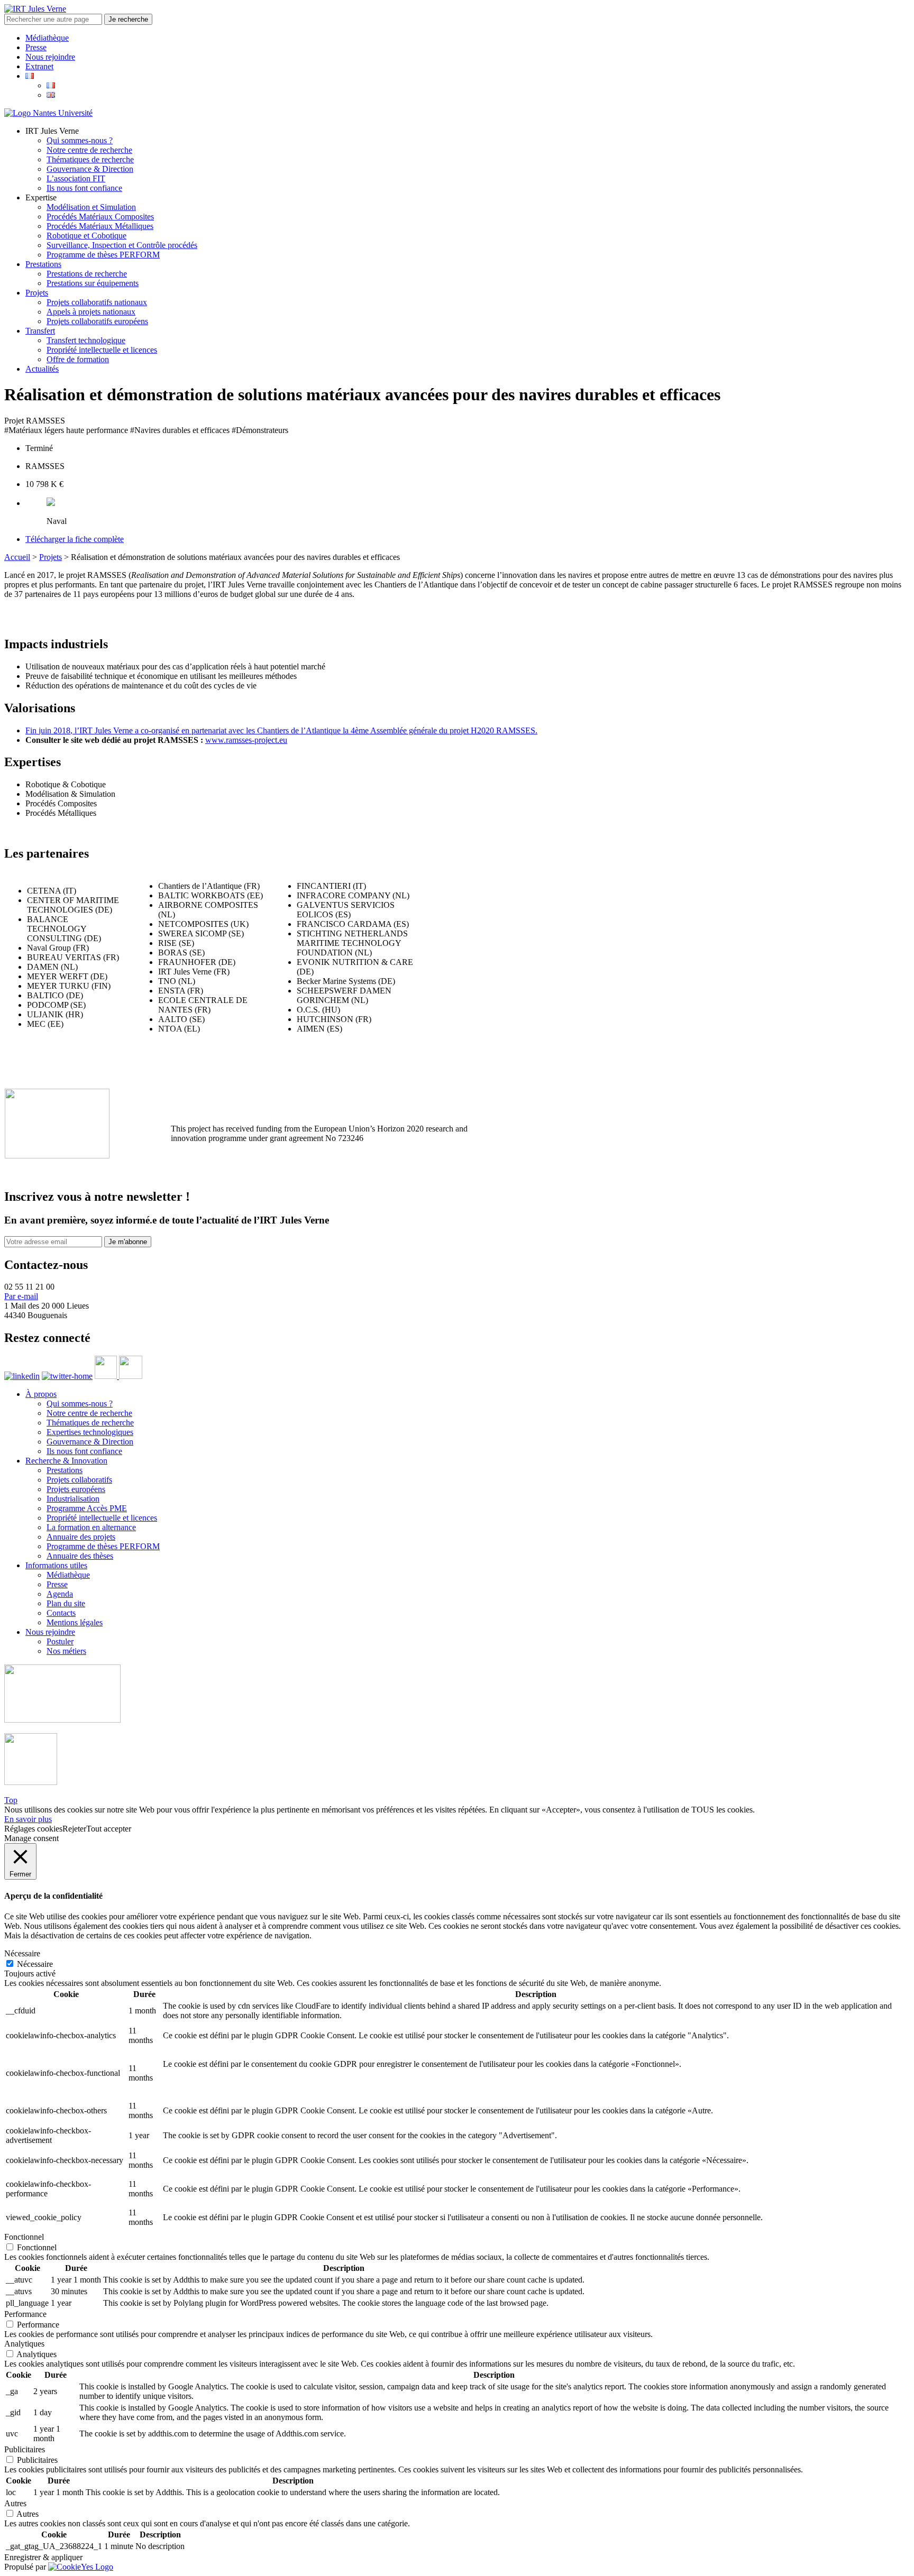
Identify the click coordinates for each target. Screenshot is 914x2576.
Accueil (17, 557)
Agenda (60, 1594)
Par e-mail (21, 1296)
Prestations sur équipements (93, 283)
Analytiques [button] (24, 2344)
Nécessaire (35, 1964)
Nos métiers (66, 1651)
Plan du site (66, 1603)
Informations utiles (56, 1565)
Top (11, 1800)
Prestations (43, 264)
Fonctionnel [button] (24, 2237)
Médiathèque (47, 38)
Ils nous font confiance (84, 188)
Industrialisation (73, 1499)
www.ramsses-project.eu (246, 740)
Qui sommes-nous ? (80, 140)
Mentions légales (75, 1622)
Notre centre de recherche (89, 150)
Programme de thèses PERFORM (103, 255)
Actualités (42, 369)
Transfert (40, 331)
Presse (36, 47)
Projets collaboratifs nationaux (97, 302)
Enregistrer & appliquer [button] (43, 2557)
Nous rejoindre (50, 57)
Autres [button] (15, 2503)
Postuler (60, 1641)
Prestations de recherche (87, 274)
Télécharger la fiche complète (75, 539)
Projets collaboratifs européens (97, 321)
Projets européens (76, 1489)
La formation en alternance (91, 1527)
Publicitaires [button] (25, 2449)
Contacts (61, 1613)
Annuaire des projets (81, 1537)
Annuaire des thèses (80, 1556)
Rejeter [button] (74, 1829)
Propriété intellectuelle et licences (102, 350)
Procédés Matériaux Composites (100, 217)
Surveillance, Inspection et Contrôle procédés (122, 245)
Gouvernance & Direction (90, 169)
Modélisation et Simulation (91, 207)
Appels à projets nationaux (91, 312)
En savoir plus (28, 1819)
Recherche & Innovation (66, 1461)
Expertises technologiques (90, 1432)
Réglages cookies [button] (33, 1829)
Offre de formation (78, 359)
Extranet (39, 66)
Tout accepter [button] (109, 1829)
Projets (37, 293)
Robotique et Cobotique (86, 236)
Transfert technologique (86, 340)
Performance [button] (25, 2314)
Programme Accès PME (87, 1508)
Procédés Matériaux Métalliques (100, 226)
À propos (41, 1394)
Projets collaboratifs (79, 1480)
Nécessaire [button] (22, 1953)
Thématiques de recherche (90, 159)
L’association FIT (76, 178)
